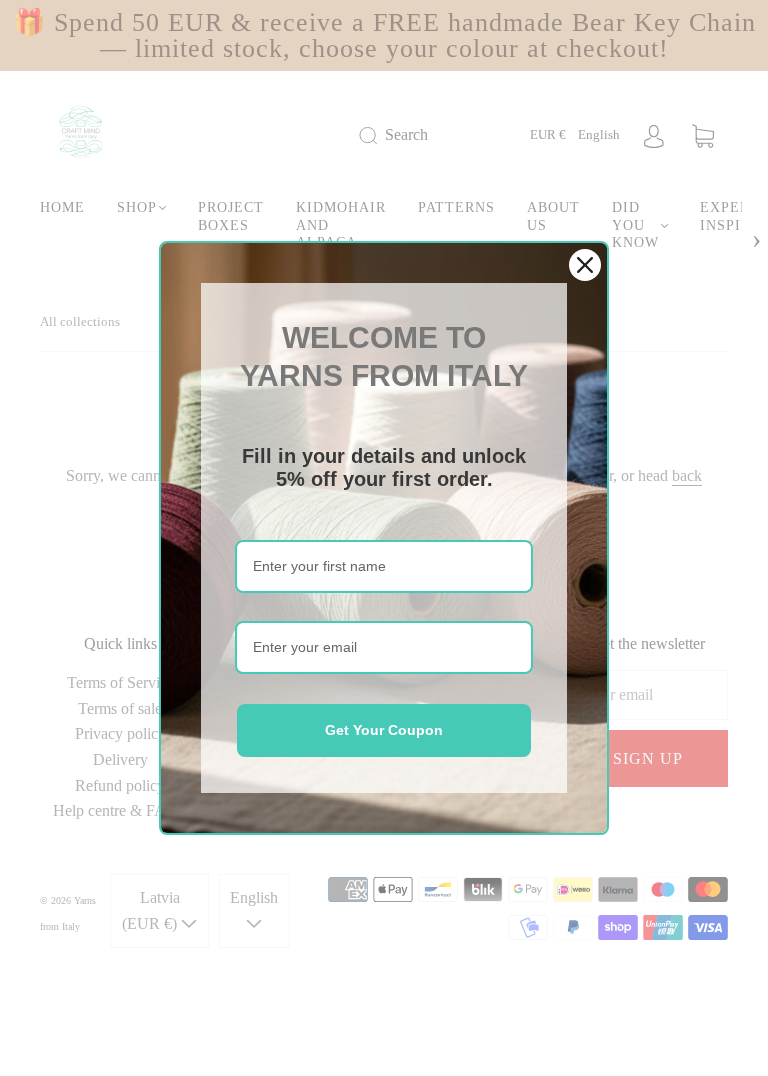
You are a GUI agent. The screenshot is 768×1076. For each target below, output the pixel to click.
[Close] (585, 265)
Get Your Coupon (384, 730)
